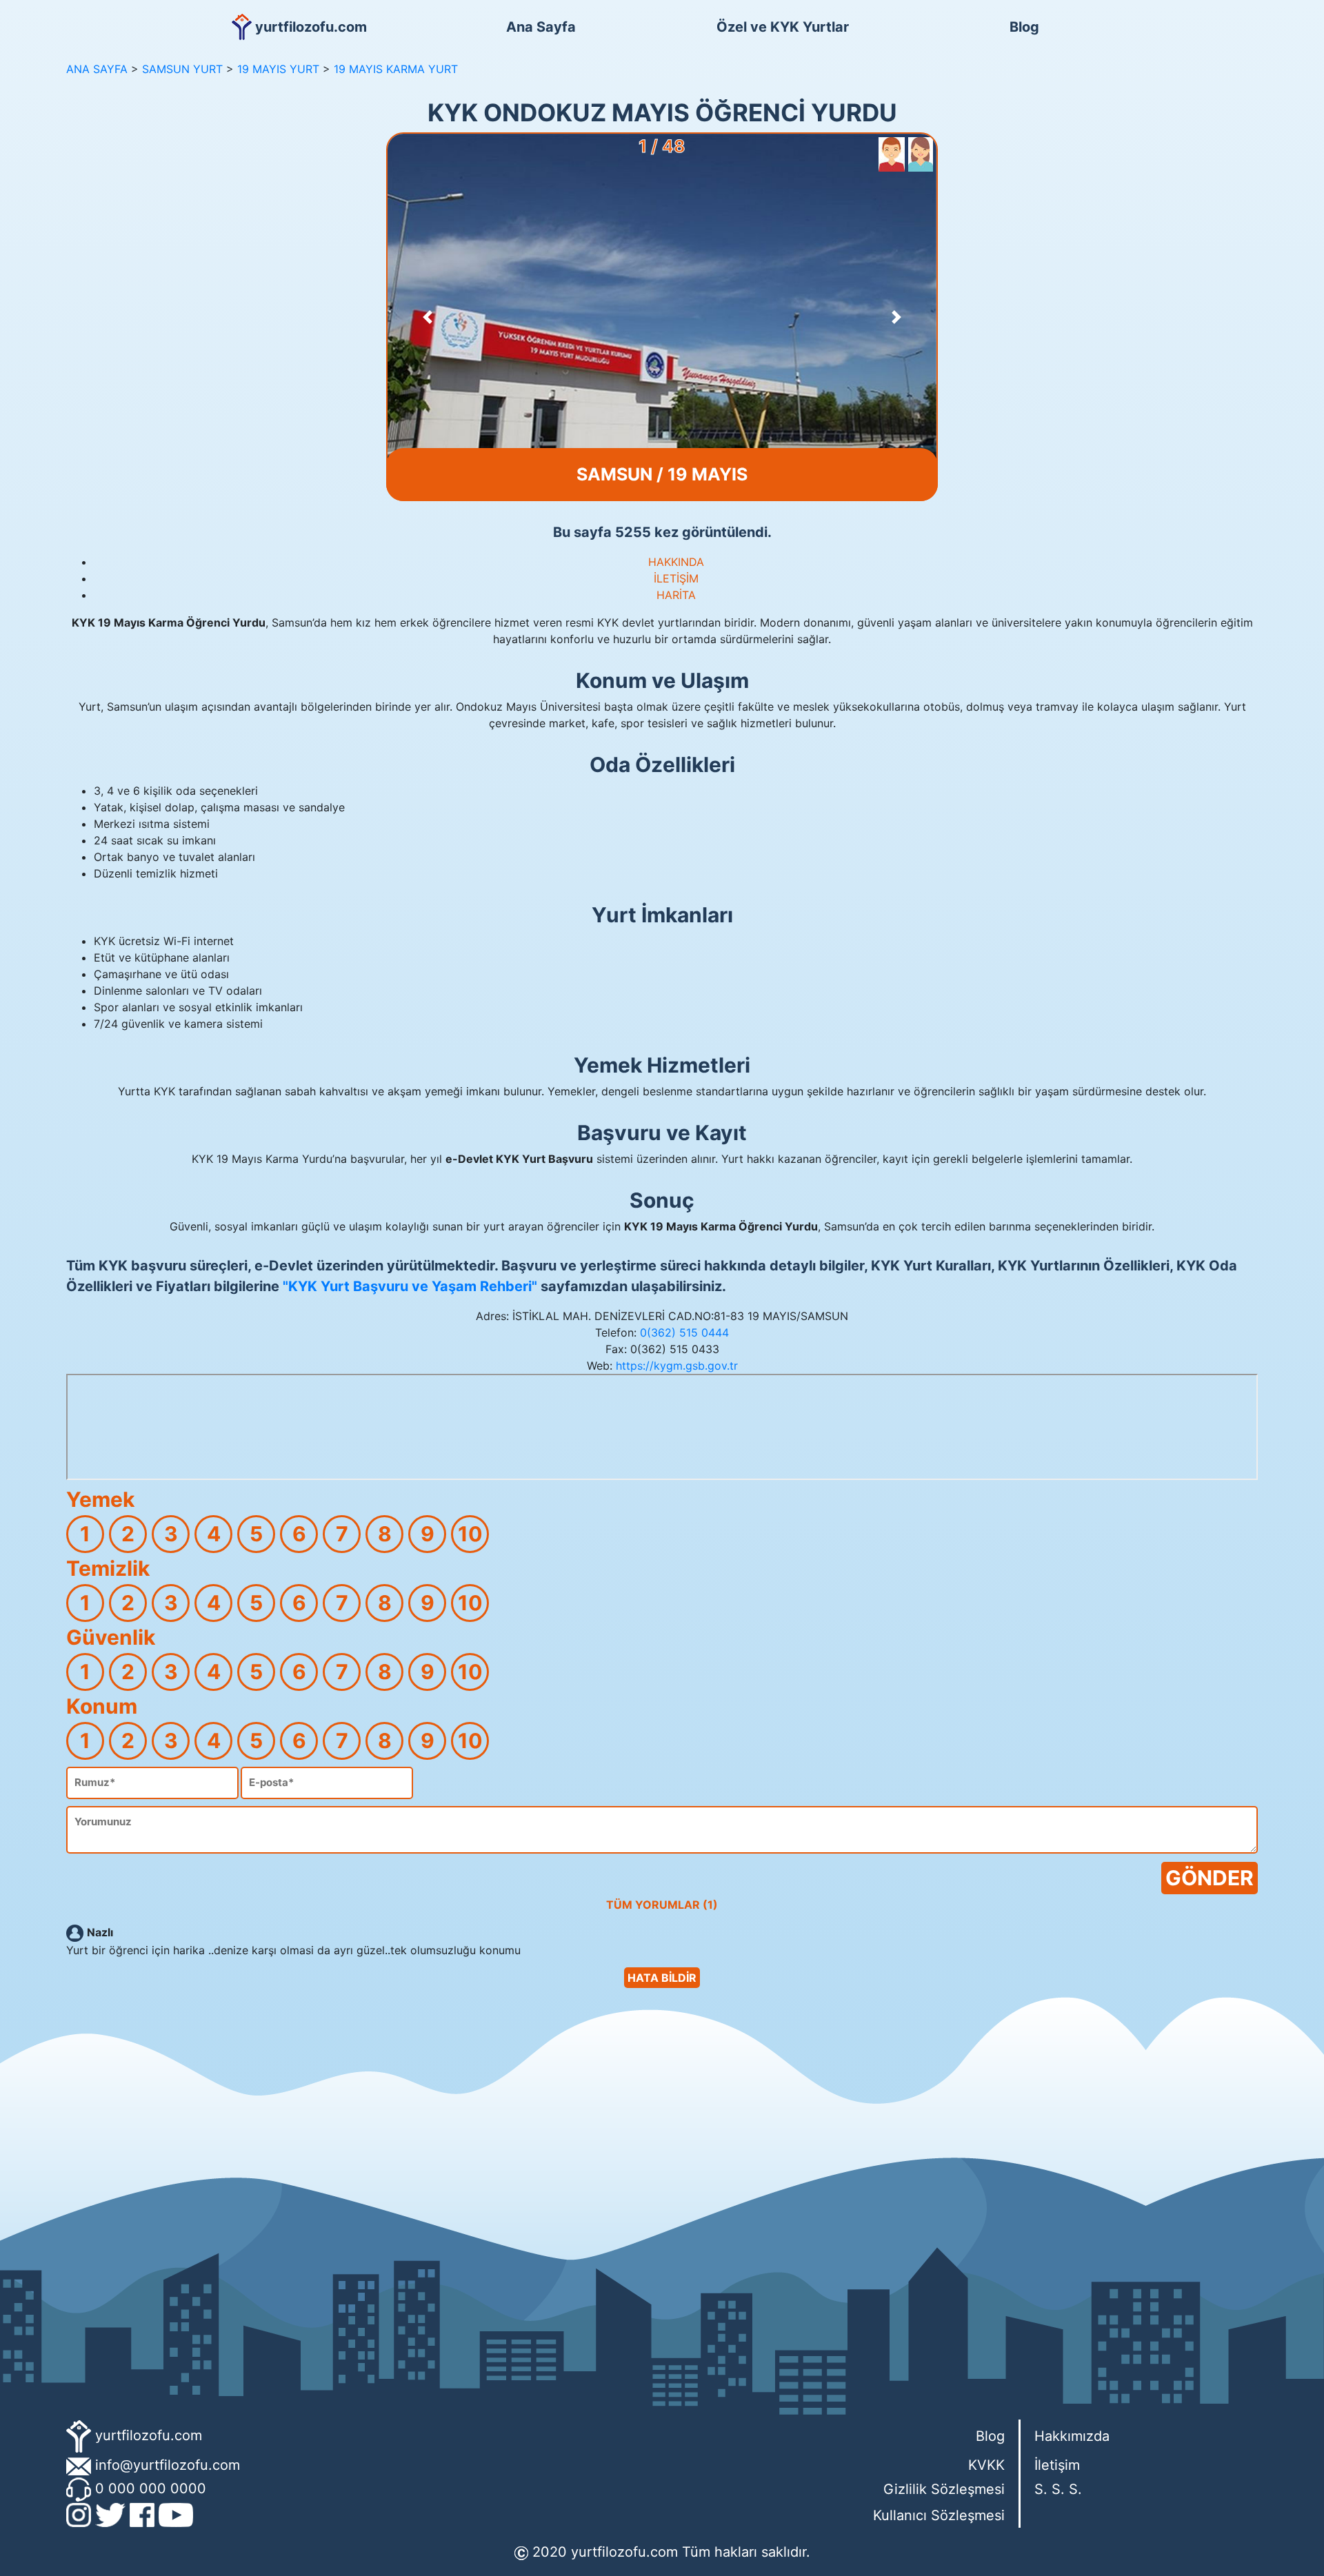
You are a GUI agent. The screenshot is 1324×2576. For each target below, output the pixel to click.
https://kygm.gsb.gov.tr (677, 1366)
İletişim (1057, 2465)
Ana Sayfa (541, 27)
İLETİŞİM (676, 578)
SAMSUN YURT (182, 69)
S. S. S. (1058, 2489)
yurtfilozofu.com (149, 2435)
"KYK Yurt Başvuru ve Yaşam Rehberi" (410, 1286)
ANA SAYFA (97, 69)
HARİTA (676, 595)
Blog (1024, 27)
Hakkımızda (1072, 2436)
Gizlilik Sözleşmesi (944, 2489)
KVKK (986, 2465)
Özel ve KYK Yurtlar (783, 27)
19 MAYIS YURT (278, 69)
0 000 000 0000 (151, 2488)
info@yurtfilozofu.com (168, 2465)
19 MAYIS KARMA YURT (396, 69)
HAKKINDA (676, 562)
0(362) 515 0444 (684, 1332)
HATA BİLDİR (662, 1978)
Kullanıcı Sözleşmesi (939, 2515)
